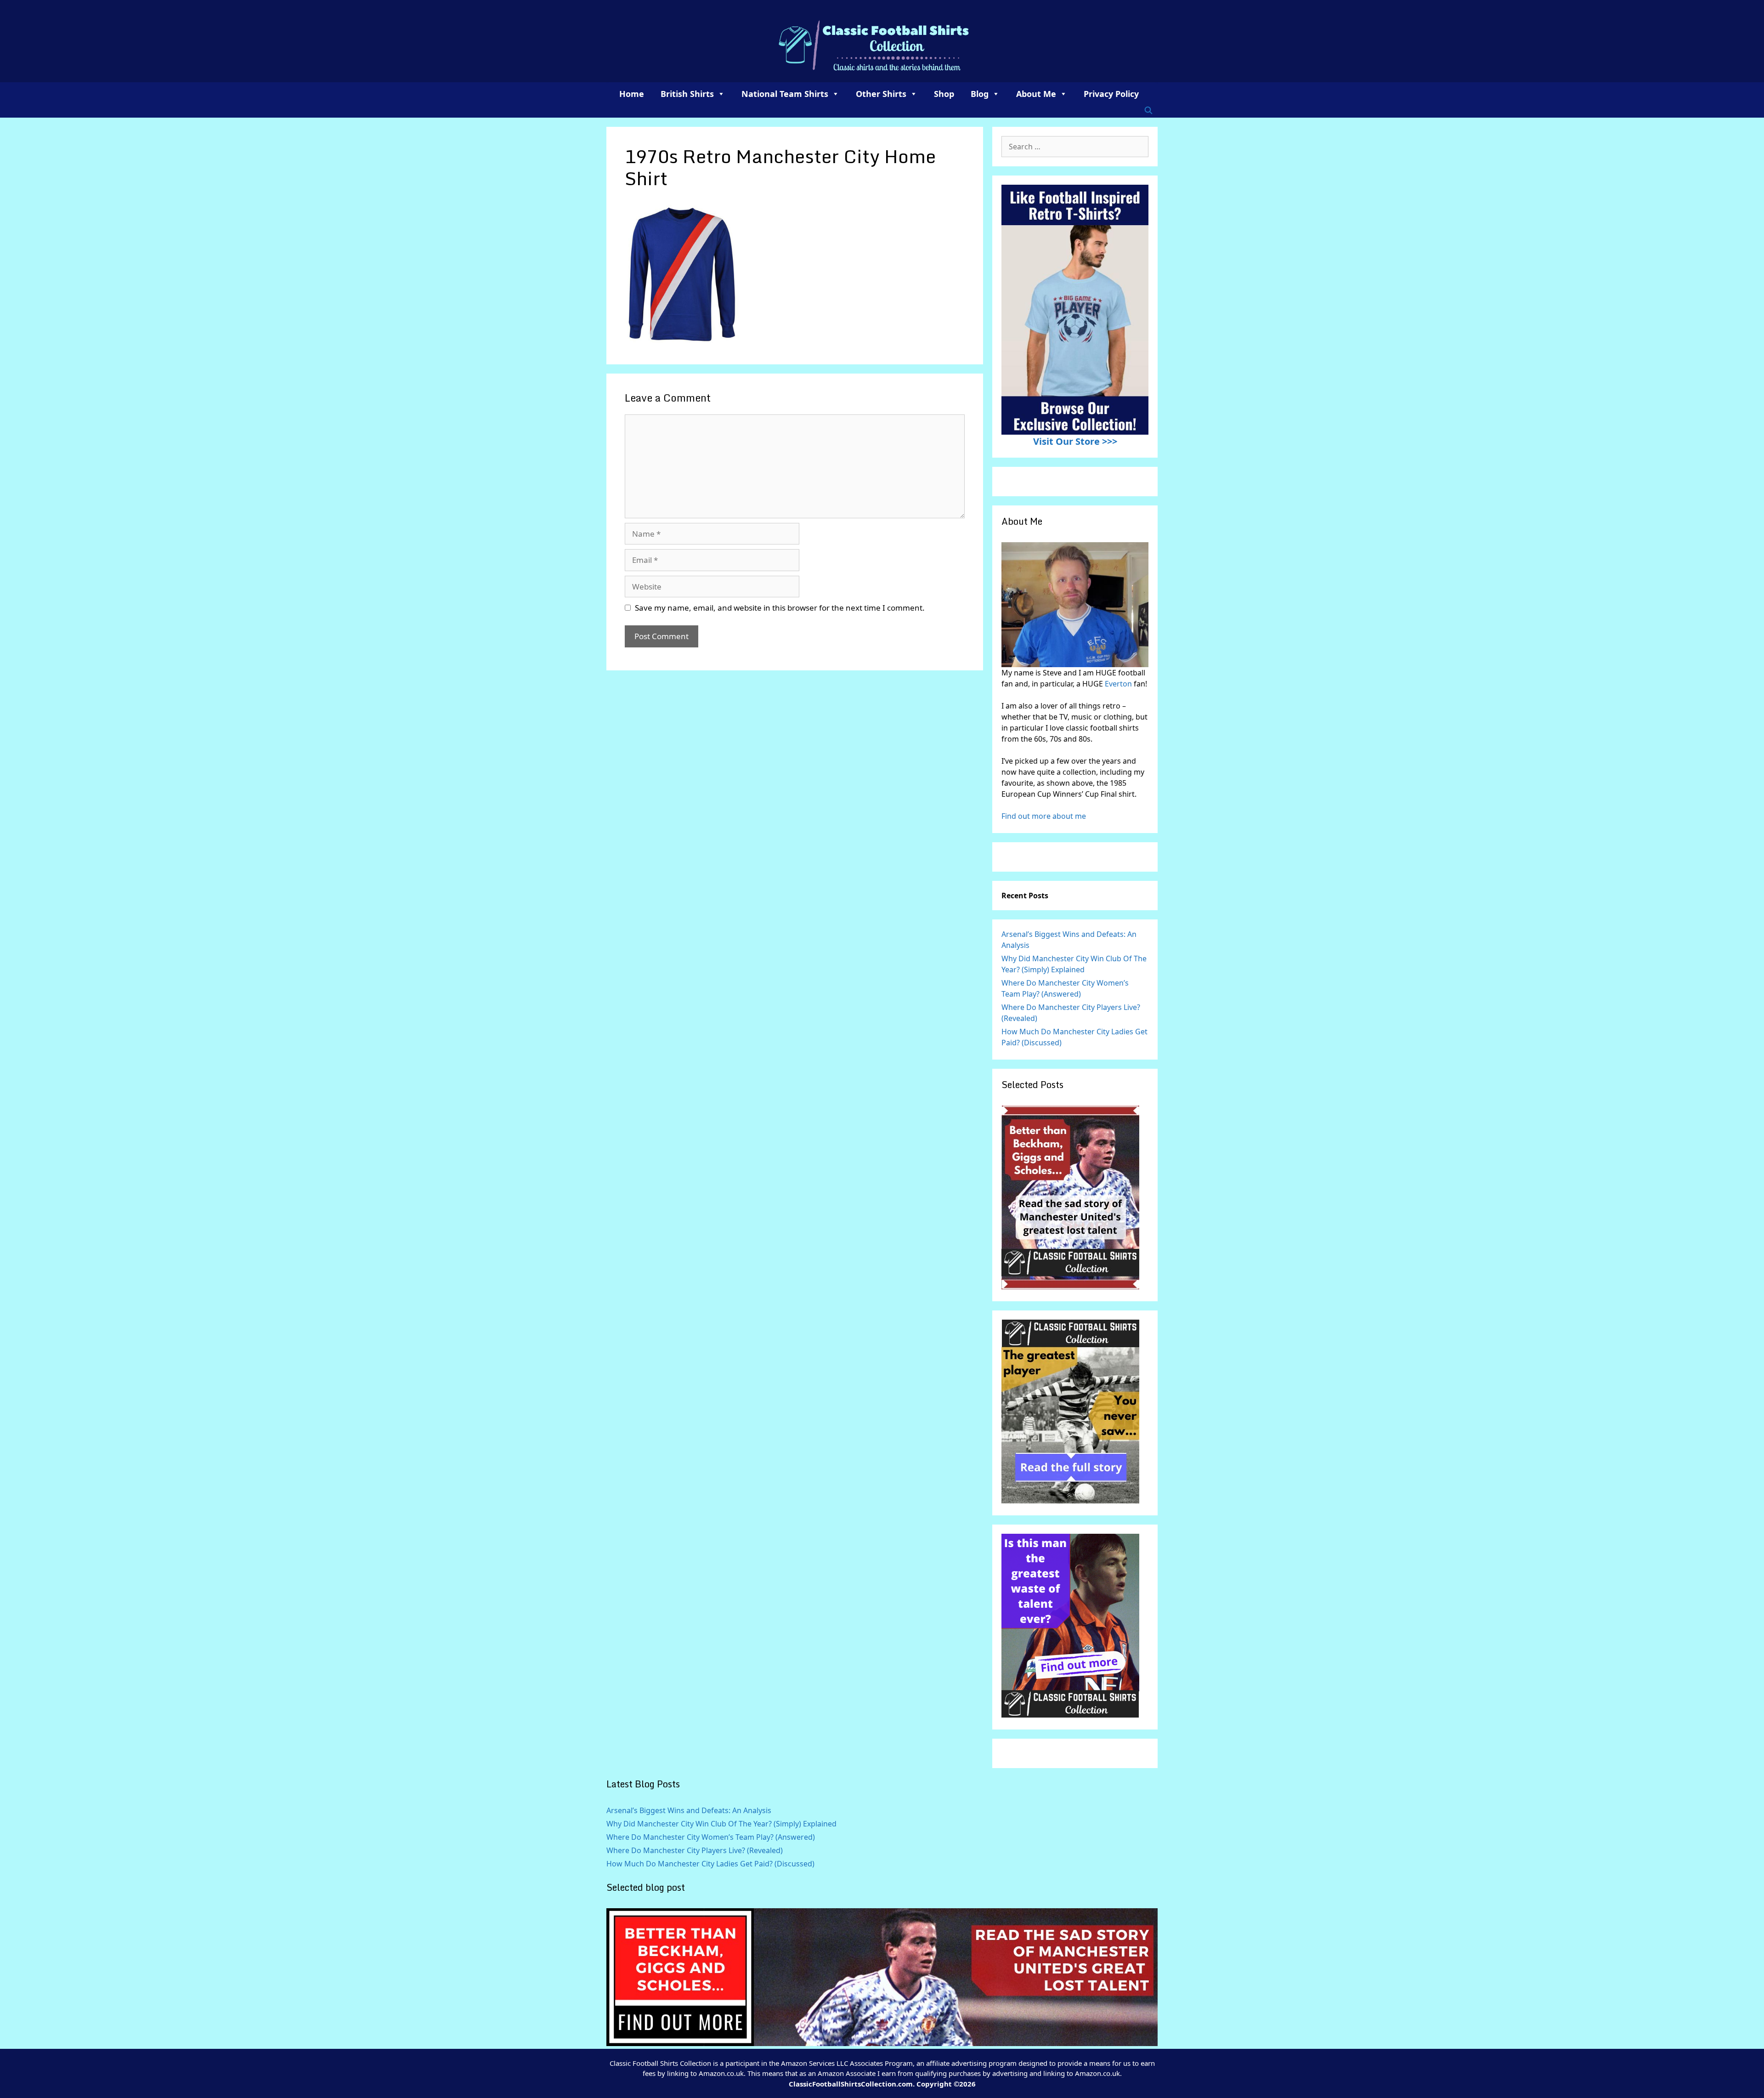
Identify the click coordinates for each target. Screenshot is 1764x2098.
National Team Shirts (785, 94)
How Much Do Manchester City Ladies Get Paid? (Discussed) (710, 1864)
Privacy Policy (1111, 94)
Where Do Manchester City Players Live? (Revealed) (695, 1850)
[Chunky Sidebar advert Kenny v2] (1070, 1715)
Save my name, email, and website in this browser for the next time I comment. (780, 608)
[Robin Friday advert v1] (1070, 1501)
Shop (944, 94)
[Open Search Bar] (1148, 110)
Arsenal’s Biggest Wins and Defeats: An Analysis (689, 1810)
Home (632, 94)
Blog (980, 94)
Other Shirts (881, 94)
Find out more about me (1044, 816)
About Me (1036, 94)
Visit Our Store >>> (1075, 441)
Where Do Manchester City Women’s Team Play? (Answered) (711, 1837)
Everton (1119, 684)
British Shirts (687, 94)
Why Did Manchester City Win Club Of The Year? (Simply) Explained (721, 1824)
